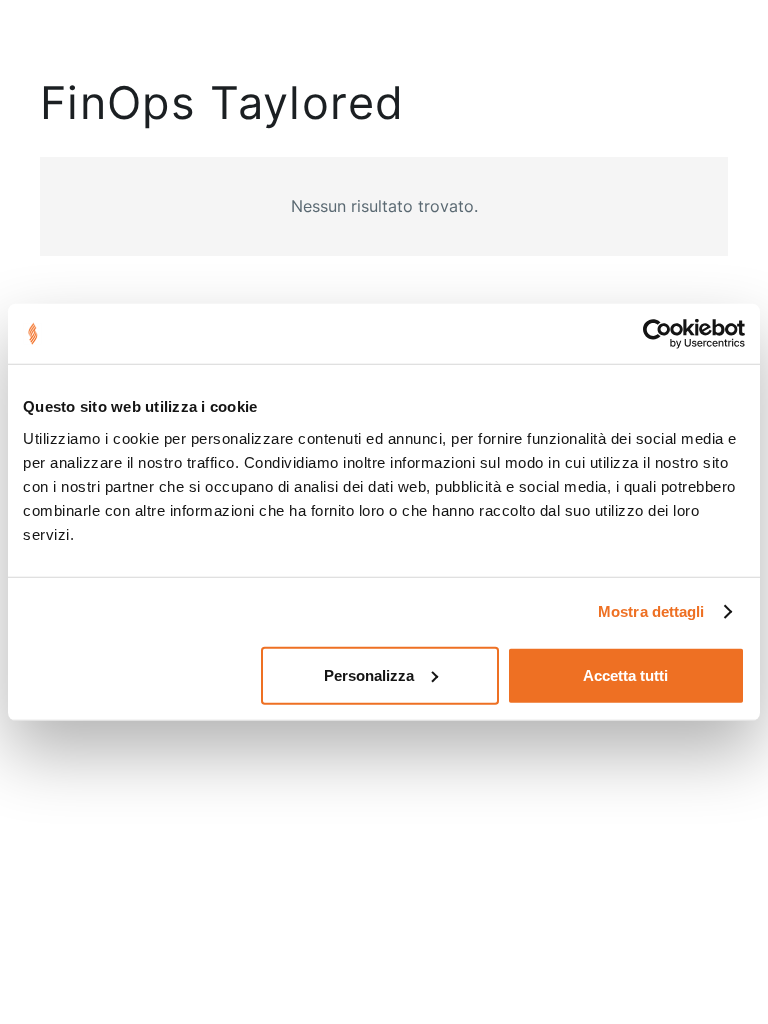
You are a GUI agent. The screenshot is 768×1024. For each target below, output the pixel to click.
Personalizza (369, 674)
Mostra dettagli (651, 611)
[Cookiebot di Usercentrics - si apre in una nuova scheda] (657, 334)
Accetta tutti (625, 674)
